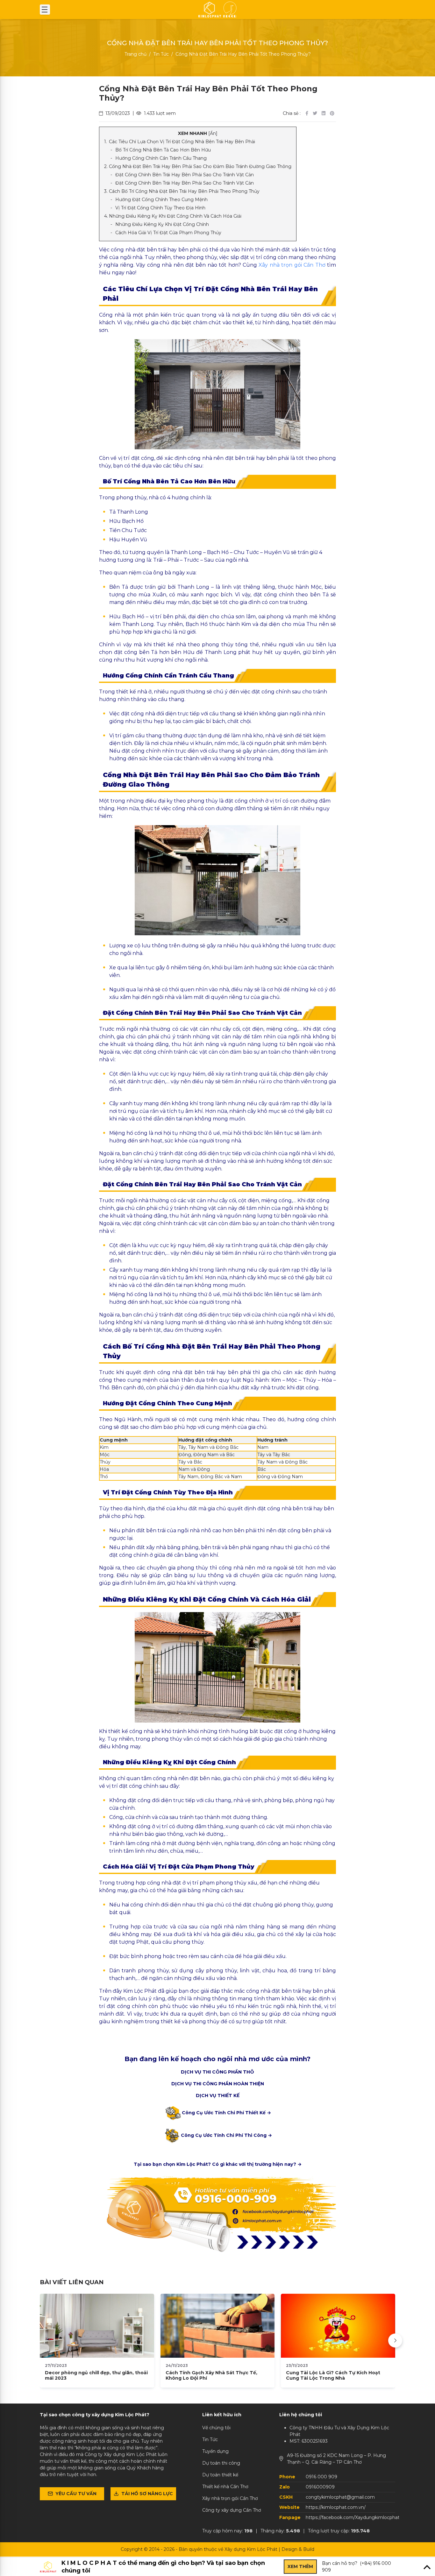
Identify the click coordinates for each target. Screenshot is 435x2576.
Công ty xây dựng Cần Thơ (232, 2510)
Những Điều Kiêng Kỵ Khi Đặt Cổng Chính (162, 224)
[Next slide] (395, 2341)
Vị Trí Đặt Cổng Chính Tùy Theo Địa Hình (160, 208)
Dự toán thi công (221, 2463)
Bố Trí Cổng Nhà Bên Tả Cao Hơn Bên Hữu (163, 150)
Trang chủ (135, 54)
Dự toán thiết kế (220, 2475)
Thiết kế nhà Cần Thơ (225, 2487)
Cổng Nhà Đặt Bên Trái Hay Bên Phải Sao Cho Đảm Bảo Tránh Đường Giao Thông (200, 166)
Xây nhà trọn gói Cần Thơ (292, 265)
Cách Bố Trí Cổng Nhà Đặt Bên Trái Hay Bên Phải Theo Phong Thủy (184, 191)
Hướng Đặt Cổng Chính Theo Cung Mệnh (161, 200)
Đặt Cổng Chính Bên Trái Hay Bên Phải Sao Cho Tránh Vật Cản (185, 175)
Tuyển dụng (215, 2451)
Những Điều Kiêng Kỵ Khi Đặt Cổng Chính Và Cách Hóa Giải (175, 216)
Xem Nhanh (198, 133)
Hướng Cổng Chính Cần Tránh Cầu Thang (161, 158)
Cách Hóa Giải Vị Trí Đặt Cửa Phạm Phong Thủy (168, 233)
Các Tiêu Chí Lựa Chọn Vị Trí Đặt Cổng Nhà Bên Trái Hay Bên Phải (182, 142)
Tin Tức (161, 54)
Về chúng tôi (216, 2428)
